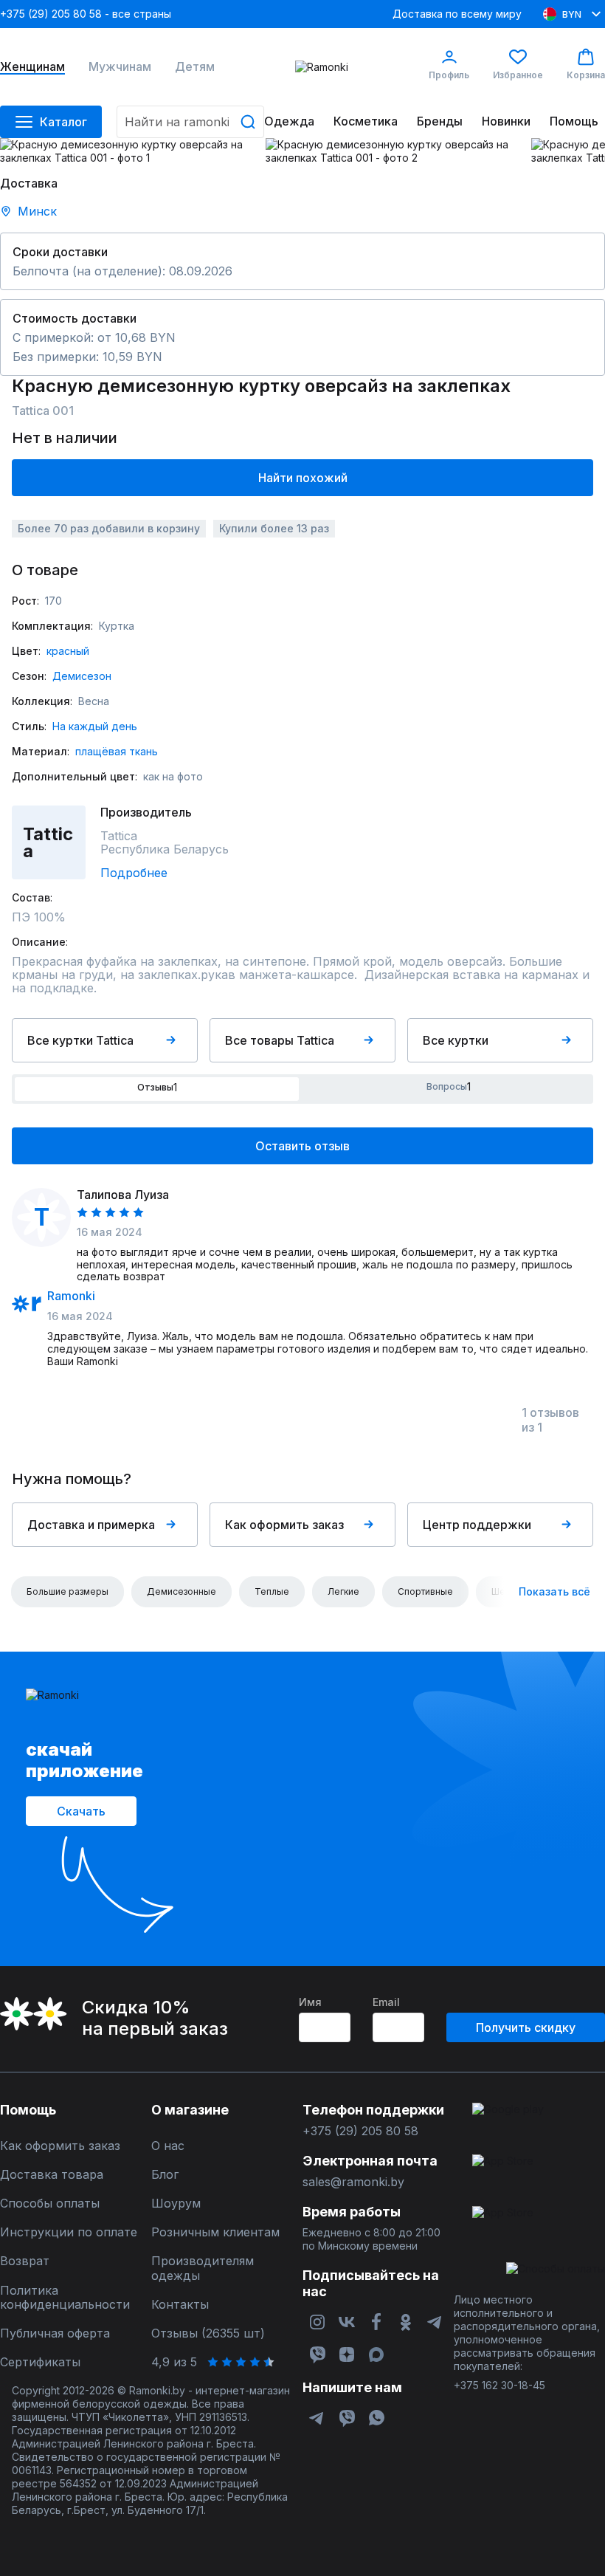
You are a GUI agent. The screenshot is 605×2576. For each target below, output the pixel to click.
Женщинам (32, 67)
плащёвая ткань (117, 751)
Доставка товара (52, 2175)
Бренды (440, 121)
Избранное (518, 75)
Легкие (343, 1591)
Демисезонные (181, 1591)
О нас (168, 2146)
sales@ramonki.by (353, 2182)
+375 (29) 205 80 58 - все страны (86, 14)
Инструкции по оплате (69, 2232)
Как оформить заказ (284, 1525)
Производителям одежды (203, 2268)
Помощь (574, 121)
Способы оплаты (50, 2204)
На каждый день (95, 726)
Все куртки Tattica (80, 1040)
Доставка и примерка (91, 1525)
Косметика (366, 121)
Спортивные (425, 1591)
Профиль (449, 75)
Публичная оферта (55, 2333)
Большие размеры (68, 1591)
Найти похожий (303, 478)
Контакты (180, 2305)
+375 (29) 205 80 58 (360, 2131)
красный (68, 651)
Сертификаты (40, 2362)
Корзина (586, 75)
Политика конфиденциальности (65, 2298)
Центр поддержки (477, 1525)
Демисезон (82, 676)
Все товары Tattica (280, 1040)
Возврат (25, 2261)
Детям (195, 67)
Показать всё (554, 1591)
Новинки (506, 121)
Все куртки (456, 1040)
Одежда (289, 121)
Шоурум (176, 2204)
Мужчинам (120, 67)
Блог (165, 2175)
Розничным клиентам (215, 2232)
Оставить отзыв (302, 1146)
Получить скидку (526, 2027)
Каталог (63, 122)
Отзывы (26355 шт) (208, 2333)
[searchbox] (190, 122)
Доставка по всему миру (457, 14)
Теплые (272, 1591)
